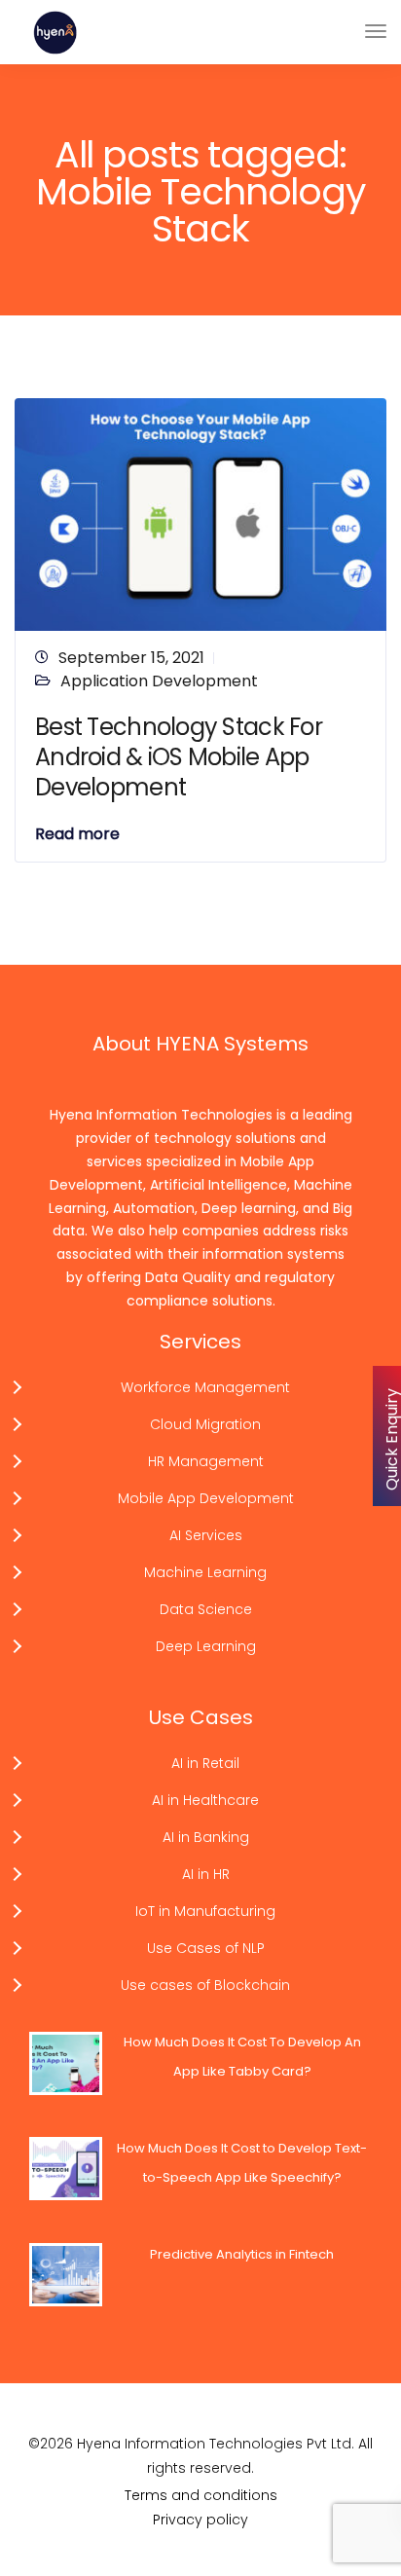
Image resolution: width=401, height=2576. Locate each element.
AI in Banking (206, 1837)
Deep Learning (206, 1646)
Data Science (206, 1609)
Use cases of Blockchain (205, 1985)
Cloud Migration (205, 1424)
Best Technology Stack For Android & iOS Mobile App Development (179, 757)
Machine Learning (205, 1572)
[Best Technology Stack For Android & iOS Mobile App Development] (200, 514)
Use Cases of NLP (206, 1948)
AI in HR (206, 1874)
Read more (77, 834)
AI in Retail (205, 1763)
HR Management (206, 1461)
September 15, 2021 (131, 658)
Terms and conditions (201, 2495)
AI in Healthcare (205, 1800)
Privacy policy (200, 2520)
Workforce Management (205, 1387)
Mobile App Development (206, 1498)
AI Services (206, 1535)
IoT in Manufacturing (205, 1911)
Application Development (159, 681)
